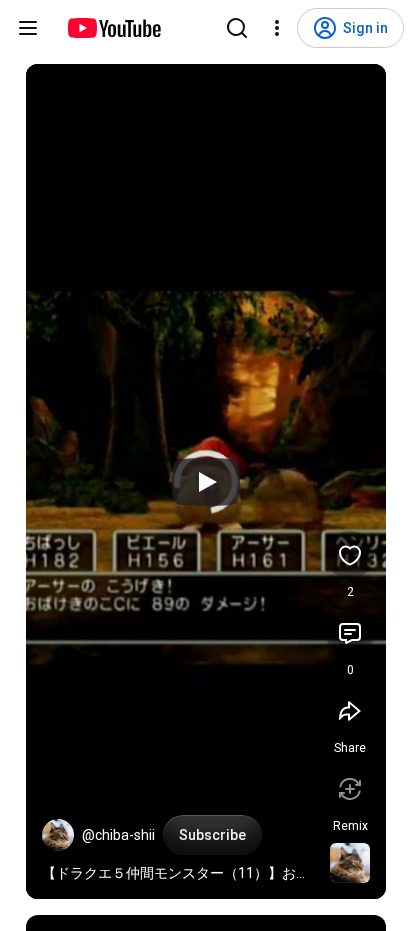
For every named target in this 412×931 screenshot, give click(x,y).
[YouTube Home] (113, 28)
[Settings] (277, 28)
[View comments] (350, 633)
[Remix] (350, 789)
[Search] (237, 28)
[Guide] (28, 28)
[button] (58, 835)
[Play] (206, 482)
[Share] (350, 711)
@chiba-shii (118, 835)
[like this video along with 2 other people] (350, 555)
